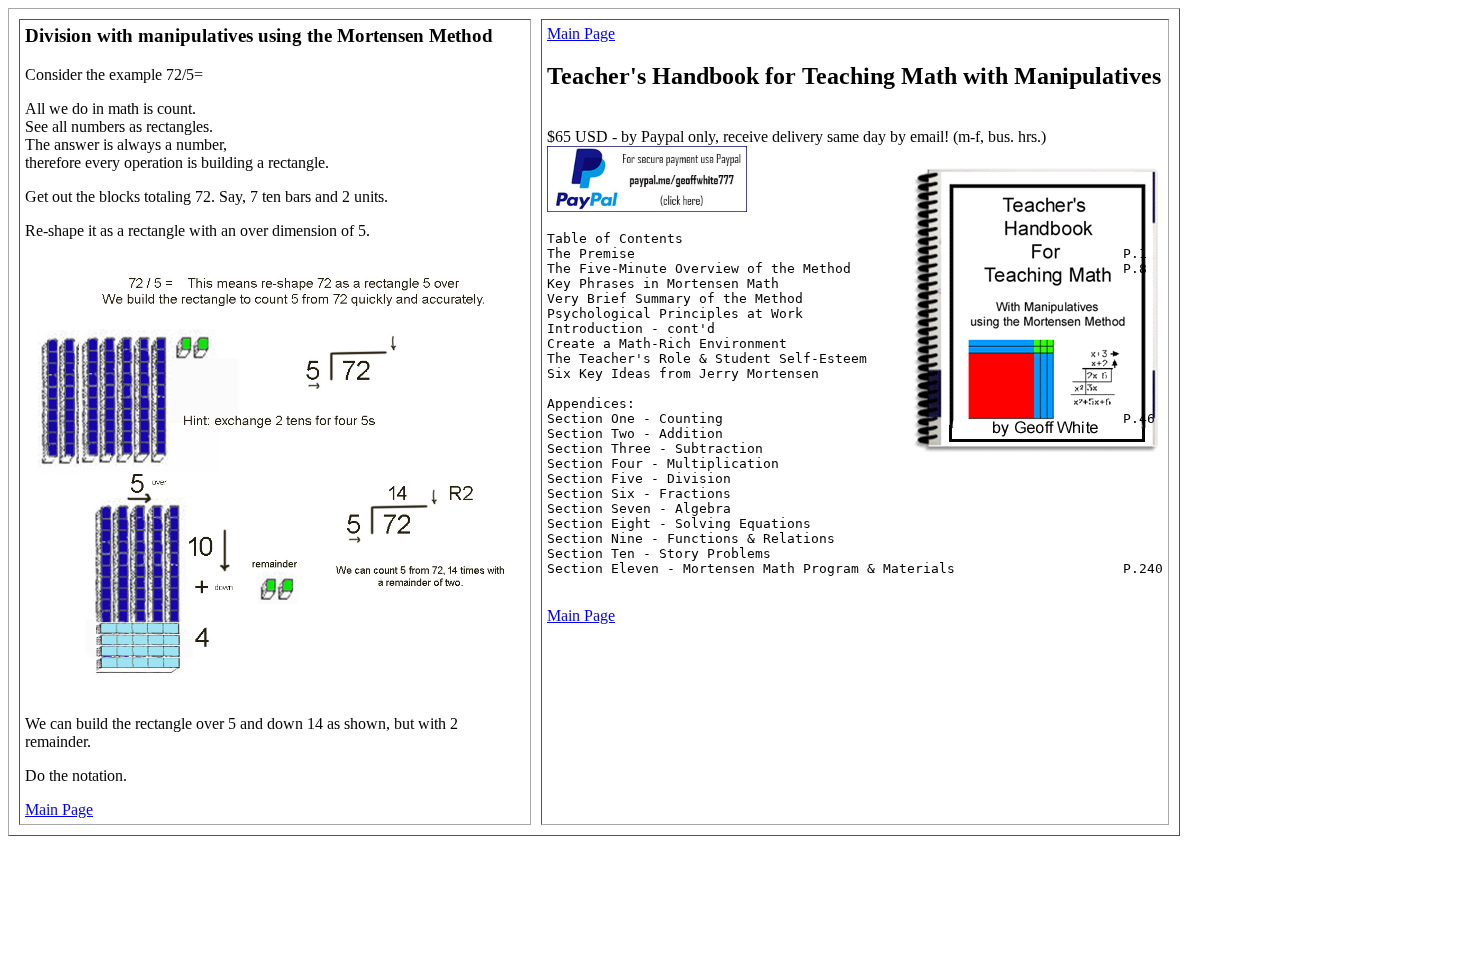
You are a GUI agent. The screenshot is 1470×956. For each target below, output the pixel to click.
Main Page (59, 809)
